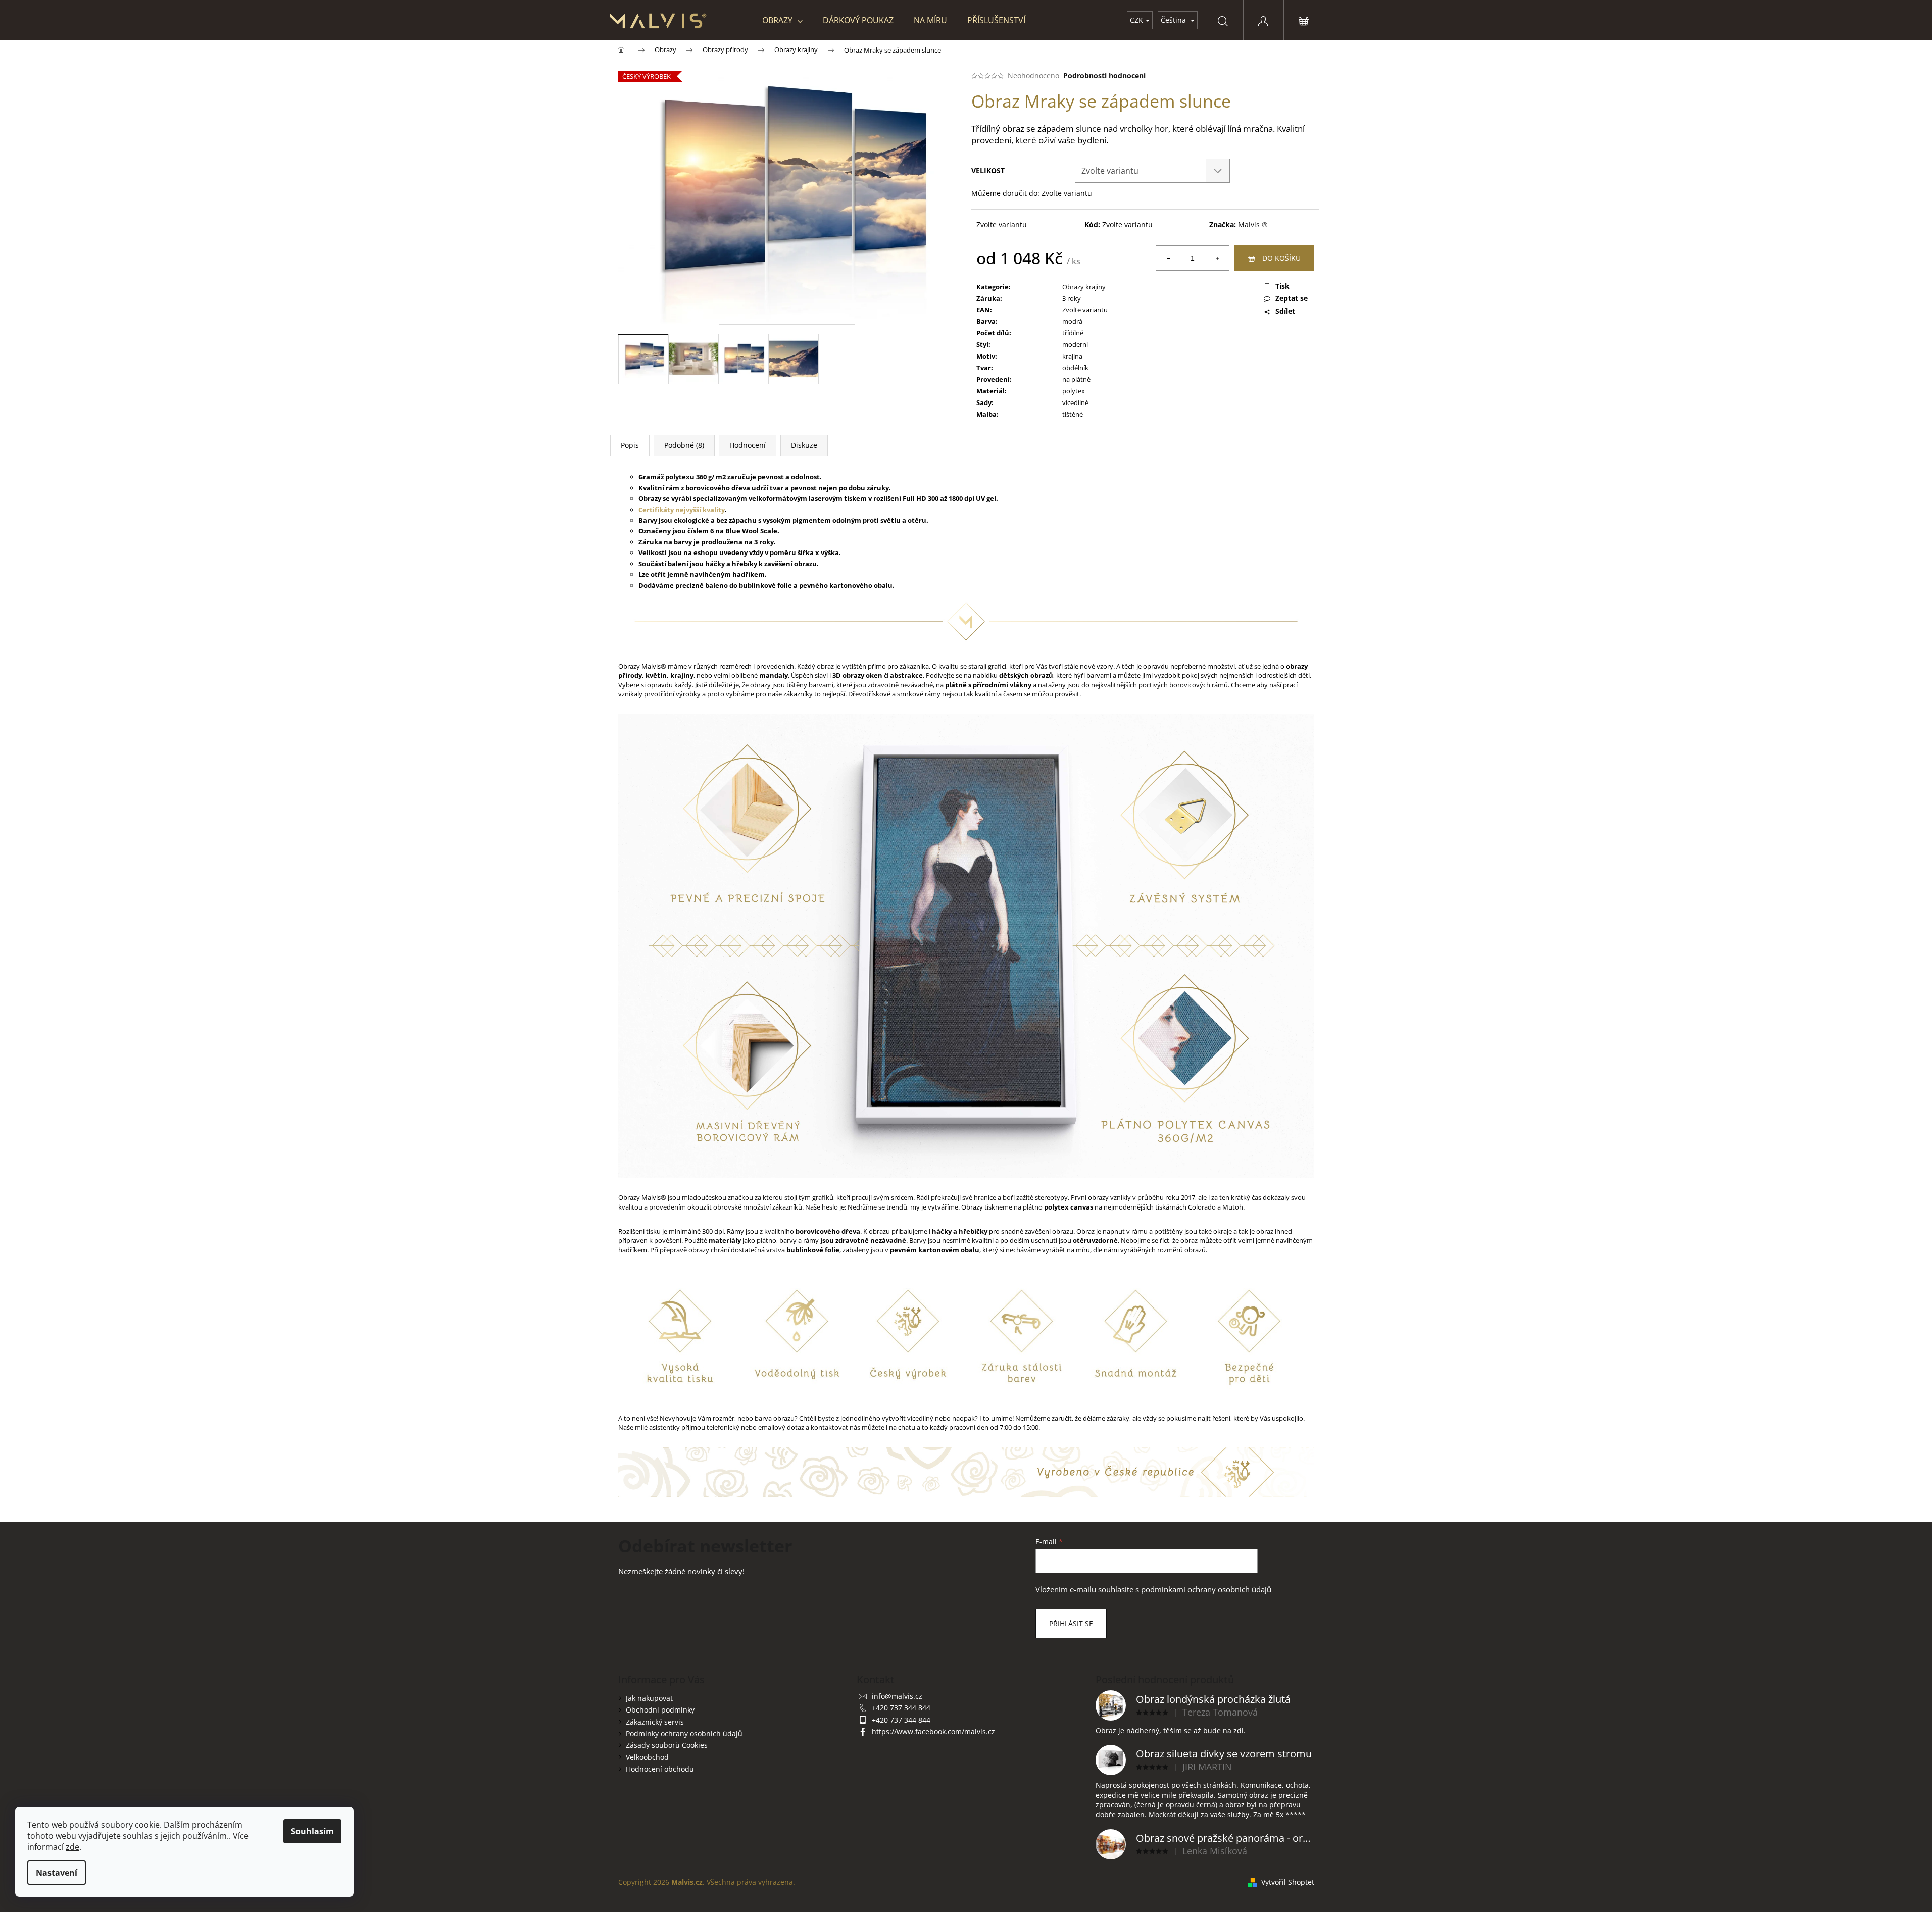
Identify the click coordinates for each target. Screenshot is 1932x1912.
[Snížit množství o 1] (1168, 258)
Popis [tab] (630, 445)
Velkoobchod (647, 1757)
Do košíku (1281, 258)
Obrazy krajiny (1084, 287)
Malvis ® (1253, 224)
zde (72, 1847)
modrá (1072, 321)
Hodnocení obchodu (660, 1769)
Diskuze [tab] (804, 445)
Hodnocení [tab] (748, 445)
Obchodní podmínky (660, 1710)
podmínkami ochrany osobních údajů (1206, 1590)
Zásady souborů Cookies (667, 1745)
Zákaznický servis (655, 1722)
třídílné (1073, 333)
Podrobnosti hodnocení (1104, 76)
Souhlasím (312, 1831)
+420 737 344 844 (901, 1708)
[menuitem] (782, 20)
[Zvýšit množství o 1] (1217, 258)
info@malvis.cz (897, 1696)
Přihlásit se (1071, 1623)
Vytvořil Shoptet (1288, 1882)
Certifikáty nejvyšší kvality (682, 510)
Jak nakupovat (649, 1698)
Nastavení (57, 1873)
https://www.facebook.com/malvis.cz (933, 1731)
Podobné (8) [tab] (684, 445)
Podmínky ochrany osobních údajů (684, 1733)
